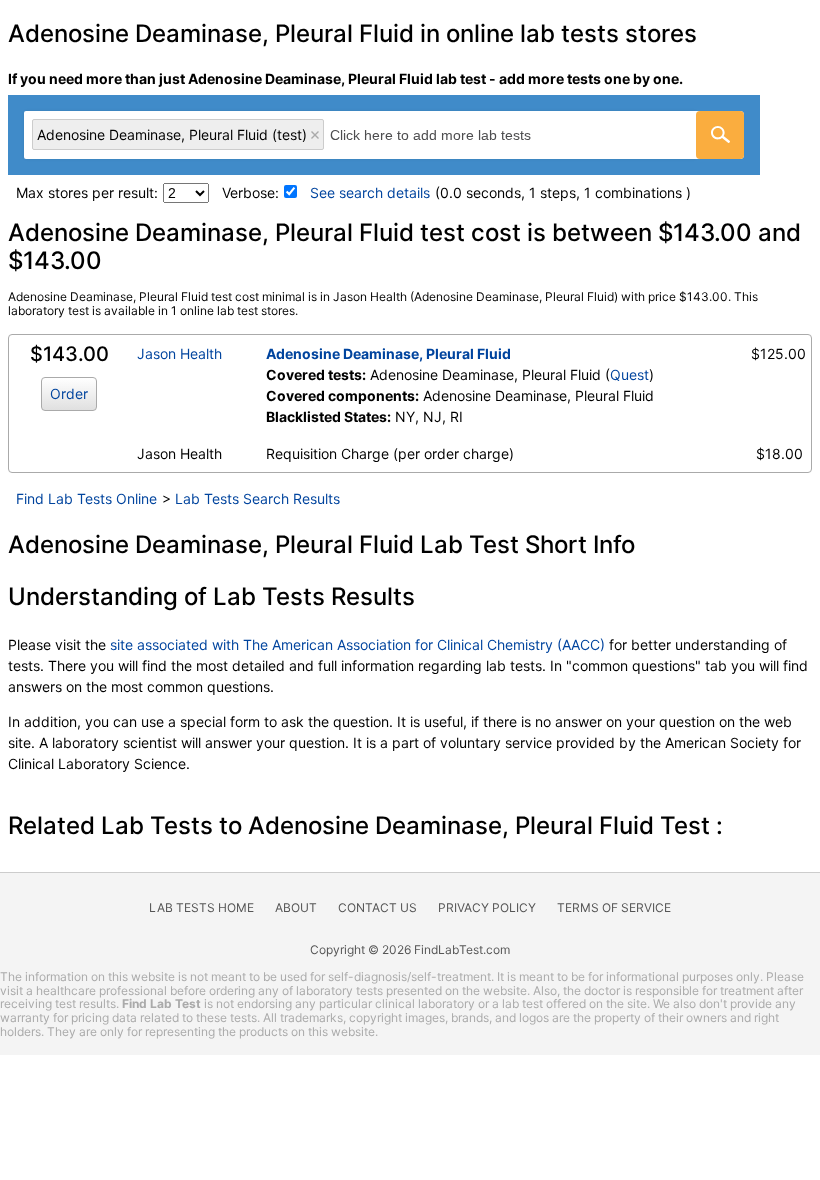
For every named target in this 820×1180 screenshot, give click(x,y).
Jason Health (179, 353)
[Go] (720, 135)
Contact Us (377, 907)
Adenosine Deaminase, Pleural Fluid (388, 353)
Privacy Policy (487, 907)
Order (69, 393)
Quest (629, 374)
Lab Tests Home (201, 907)
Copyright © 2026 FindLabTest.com (410, 949)
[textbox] (452, 134)
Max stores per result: (87, 192)
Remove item (315, 135)
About (296, 907)
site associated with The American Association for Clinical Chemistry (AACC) (357, 644)
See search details (370, 192)
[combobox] (384, 135)
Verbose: (250, 192)
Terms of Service (614, 907)
